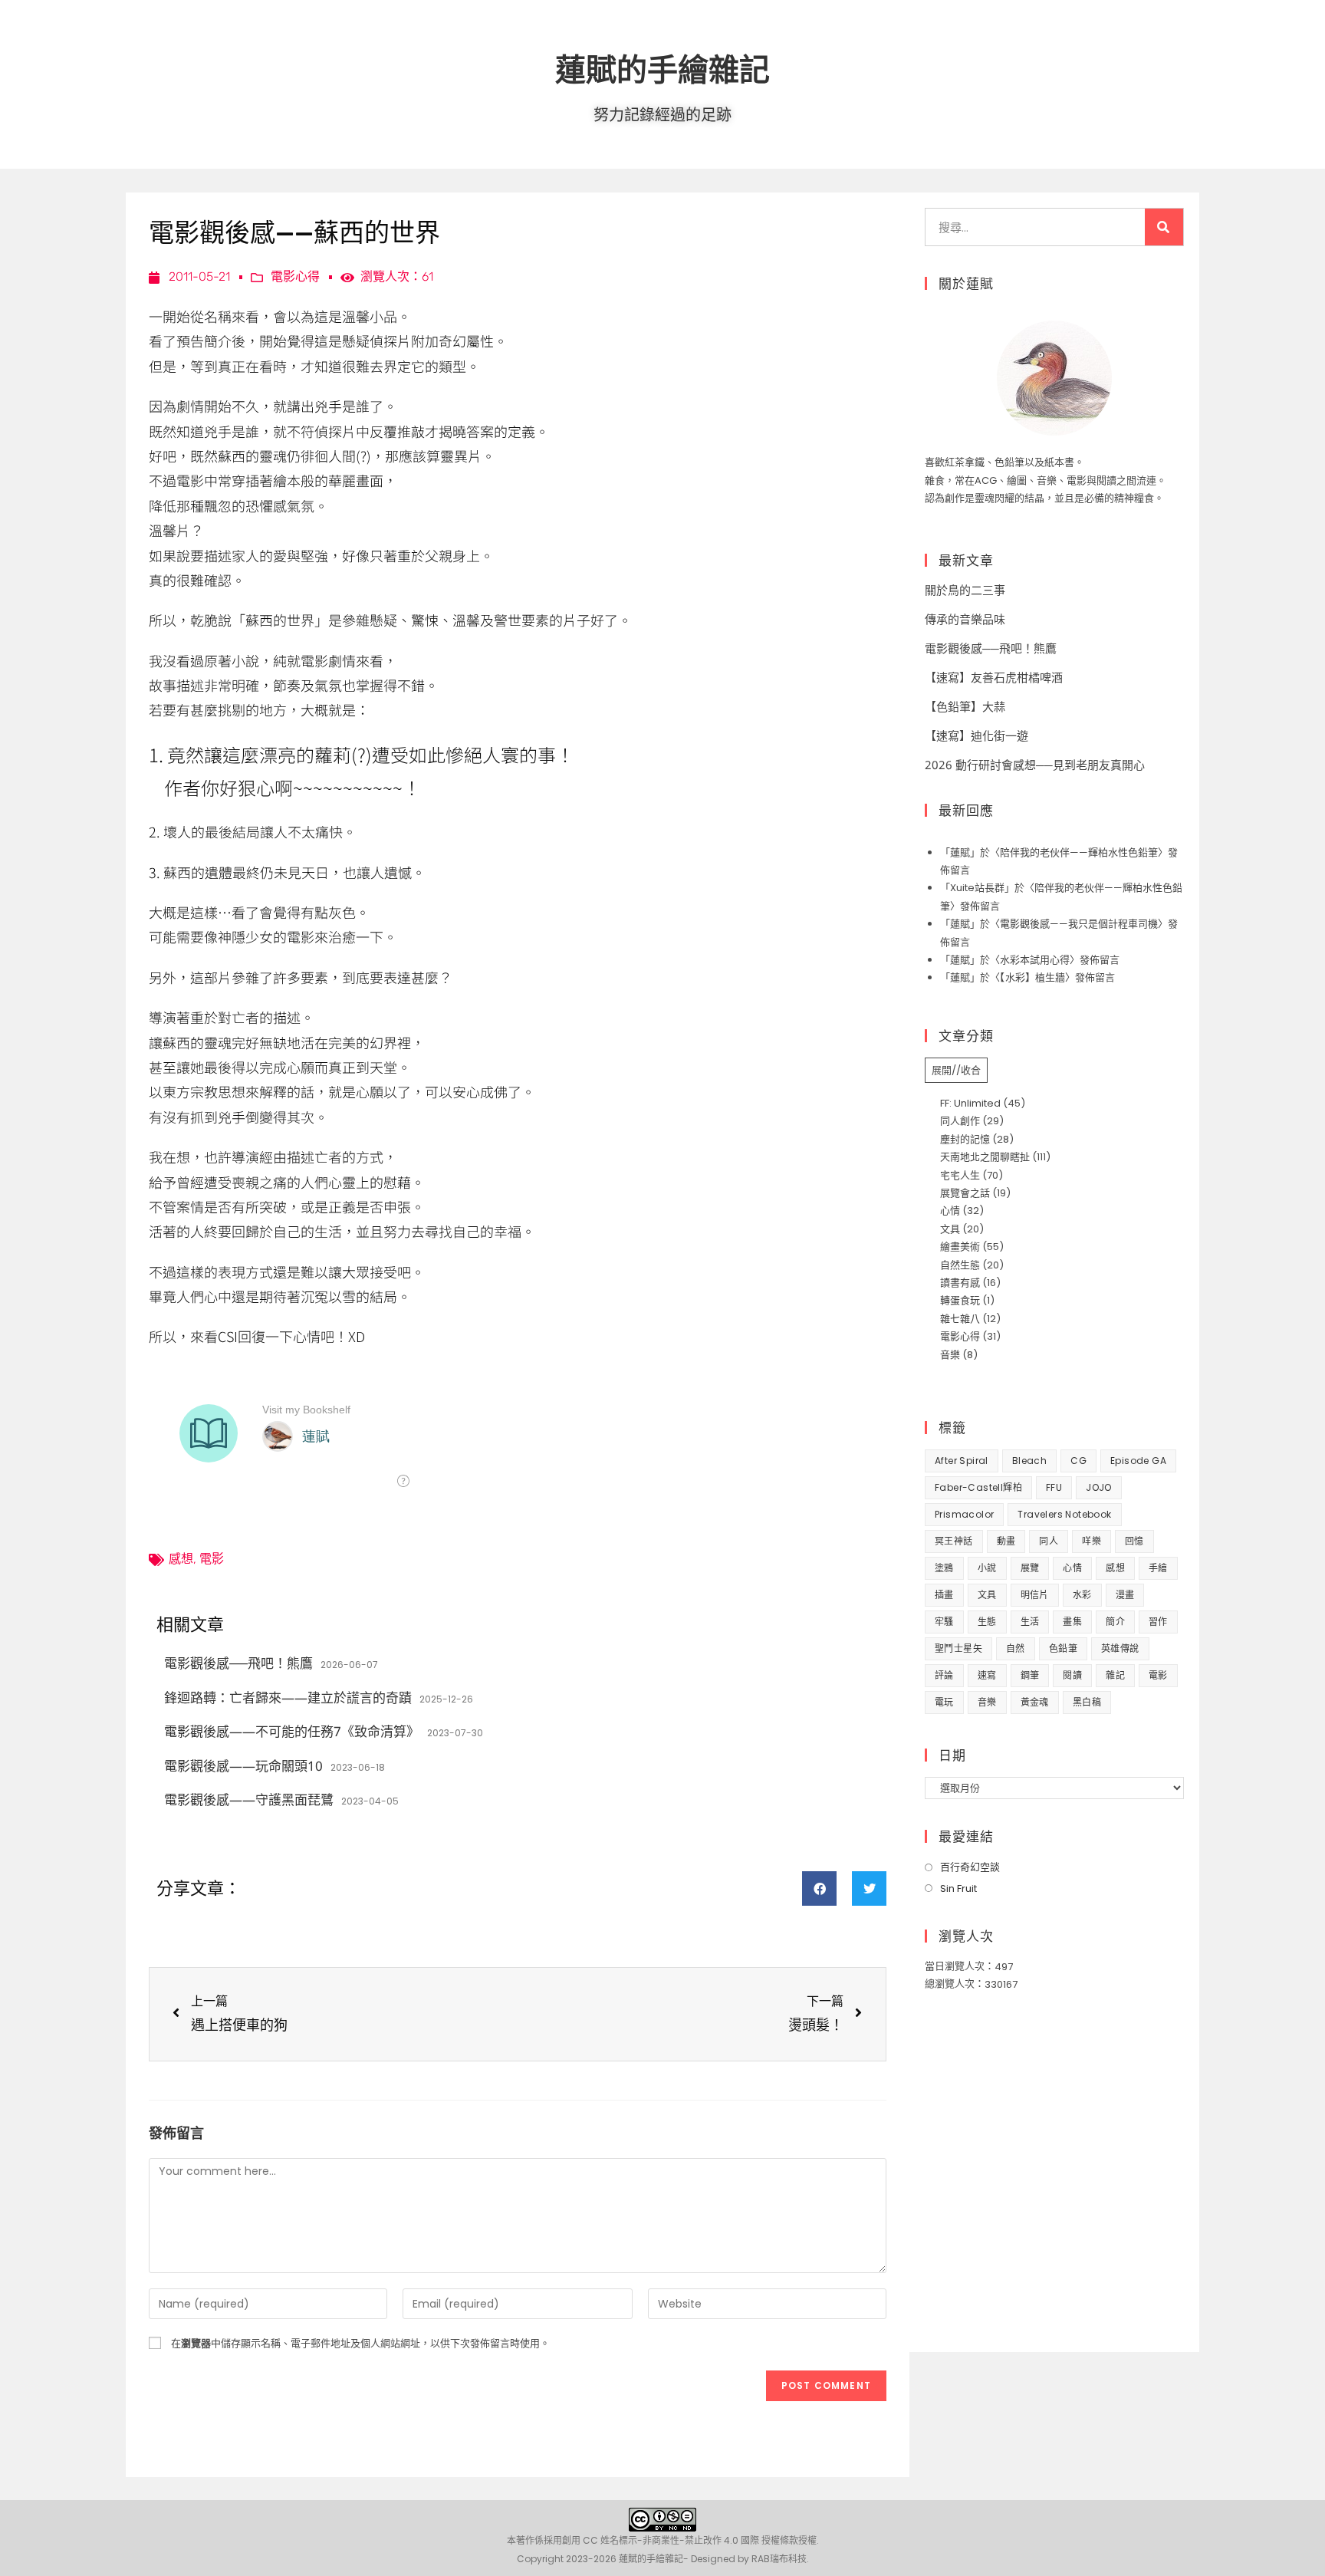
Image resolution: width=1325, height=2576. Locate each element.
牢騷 (944, 1622)
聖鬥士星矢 (958, 1648)
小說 (987, 1568)
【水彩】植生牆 (1032, 977)
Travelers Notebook (1064, 1514)
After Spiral (962, 1461)
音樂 (950, 1355)
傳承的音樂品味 (965, 619)
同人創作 (960, 1121)
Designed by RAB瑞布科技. (750, 2559)
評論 (944, 1675)
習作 (1158, 1622)
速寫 (987, 1675)
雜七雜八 (960, 1319)
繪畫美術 (960, 1247)
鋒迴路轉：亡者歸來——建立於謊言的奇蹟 (288, 1698)
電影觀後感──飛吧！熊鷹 (238, 1663)
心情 (950, 1211)
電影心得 (295, 276)
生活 (1030, 1622)
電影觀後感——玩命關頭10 (243, 1766)
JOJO (1099, 1487)
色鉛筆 (1063, 1648)
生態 (987, 1622)
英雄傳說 (1120, 1648)
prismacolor (964, 1514)
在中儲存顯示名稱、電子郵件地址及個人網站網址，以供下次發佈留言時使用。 (360, 2343)
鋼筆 (1030, 1675)
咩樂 (1092, 1541)
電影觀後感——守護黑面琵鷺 (249, 1800)
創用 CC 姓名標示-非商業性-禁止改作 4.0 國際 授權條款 (680, 2540)
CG (1078, 1461)
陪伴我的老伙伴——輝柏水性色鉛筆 (1079, 852)
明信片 (1035, 1595)
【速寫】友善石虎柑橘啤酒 (994, 677)
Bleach (1029, 1461)
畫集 (1072, 1622)
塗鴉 (944, 1568)
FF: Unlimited (970, 1103)
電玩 (944, 1702)
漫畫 (1125, 1595)
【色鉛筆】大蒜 (965, 706)
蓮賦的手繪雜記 (662, 69)
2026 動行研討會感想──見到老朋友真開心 (1035, 765)
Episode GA (1138, 1461)
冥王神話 (954, 1541)
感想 (181, 1559)
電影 (212, 1559)
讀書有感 (960, 1283)
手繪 (1158, 1568)
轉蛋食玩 (960, 1300)
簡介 (1115, 1622)
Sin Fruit (958, 1888)
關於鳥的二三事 (965, 590)
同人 (1049, 1541)
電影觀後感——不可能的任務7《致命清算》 (292, 1731)
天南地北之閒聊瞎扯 (985, 1157)
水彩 (1082, 1595)
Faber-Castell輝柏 (978, 1487)
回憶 (1134, 1541)
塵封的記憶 (965, 1139)
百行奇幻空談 (970, 1867)
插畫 (944, 1595)
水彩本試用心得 (1035, 960)
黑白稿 (1087, 1702)
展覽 (1030, 1568)
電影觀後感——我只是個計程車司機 (1079, 924)
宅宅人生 (960, 1175)
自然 (1016, 1648)
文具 (950, 1229)
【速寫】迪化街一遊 (976, 735)
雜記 (1115, 1675)
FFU (1054, 1487)
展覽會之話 (965, 1193)
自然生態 (960, 1265)
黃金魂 (1035, 1702)
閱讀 (1072, 1675)
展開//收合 (956, 1070)
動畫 (1006, 1541)
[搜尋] (1164, 227)
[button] (819, 1888)
